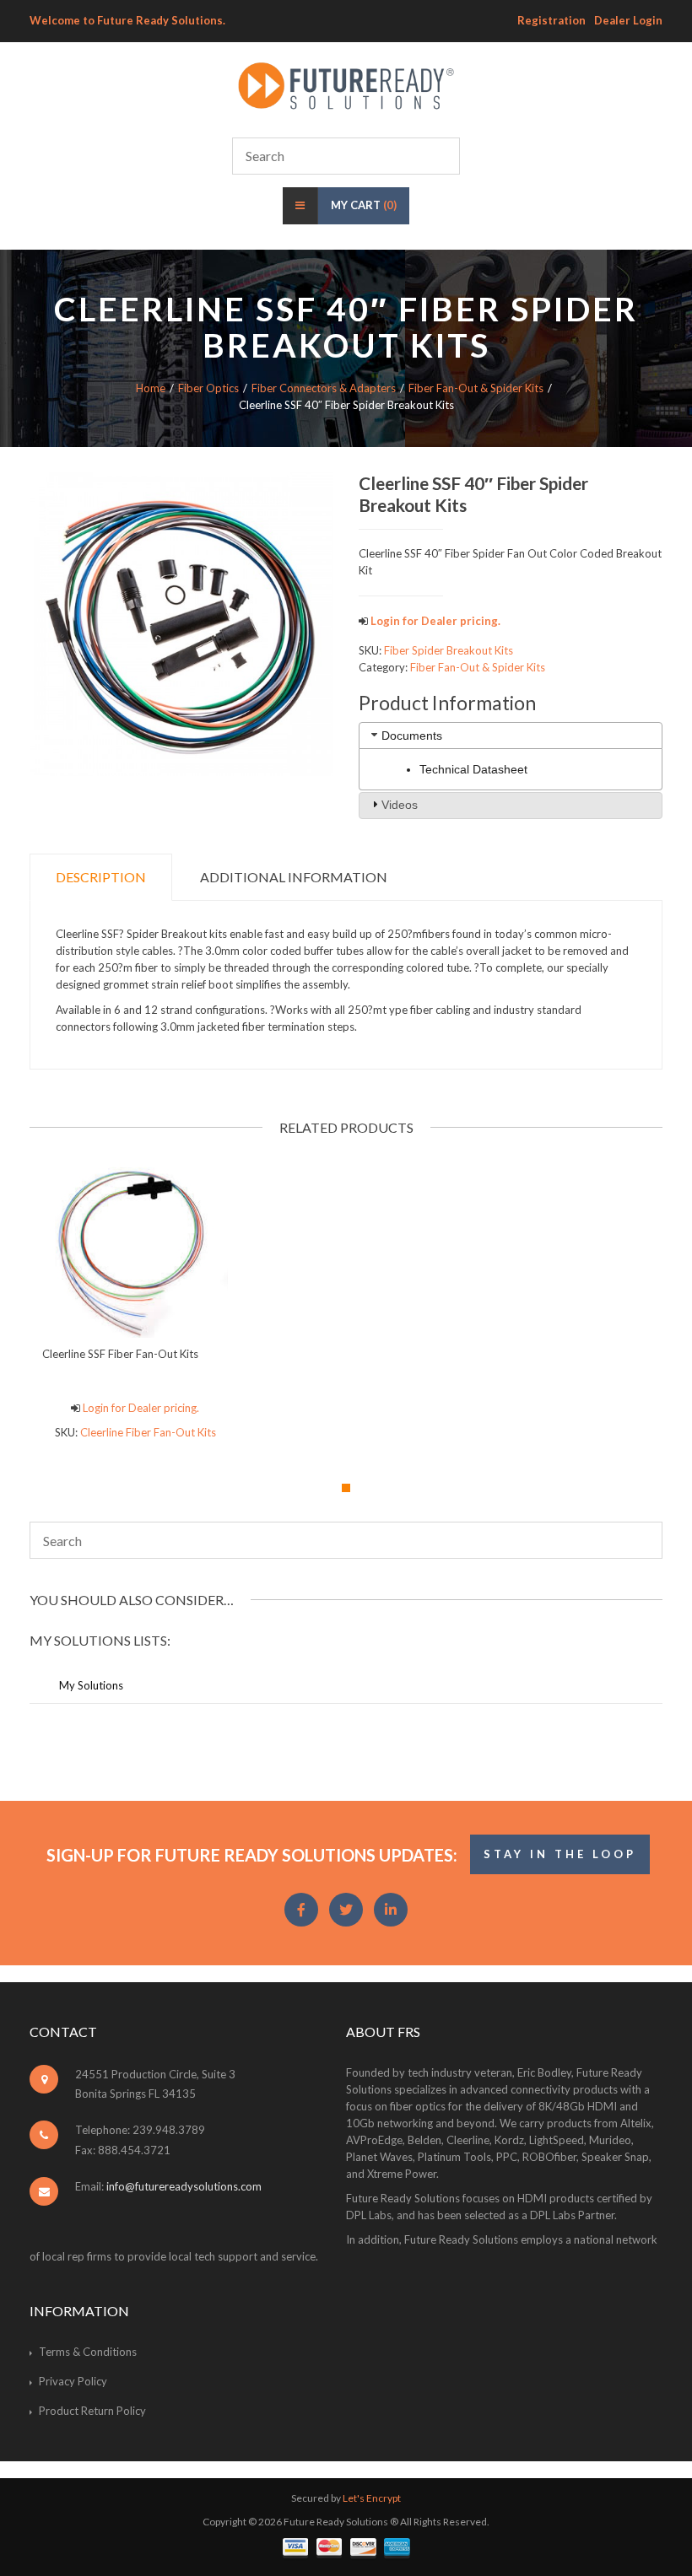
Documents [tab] (412, 736)
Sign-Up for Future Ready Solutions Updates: (252, 1855)
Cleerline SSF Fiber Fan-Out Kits (120, 1354)
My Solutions (91, 1685)
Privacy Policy (73, 2381)
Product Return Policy (92, 2411)
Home (151, 388)
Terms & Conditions (88, 2352)
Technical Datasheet (473, 769)
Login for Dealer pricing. (434, 621)
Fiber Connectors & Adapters (324, 388)
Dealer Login (628, 20)
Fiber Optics (208, 388)
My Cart (364, 205)
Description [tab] (101, 877)
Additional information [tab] (294, 877)
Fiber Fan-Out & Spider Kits (476, 388)
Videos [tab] (400, 805)
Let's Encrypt (372, 2498)
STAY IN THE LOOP (560, 1854)
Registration (551, 20)
